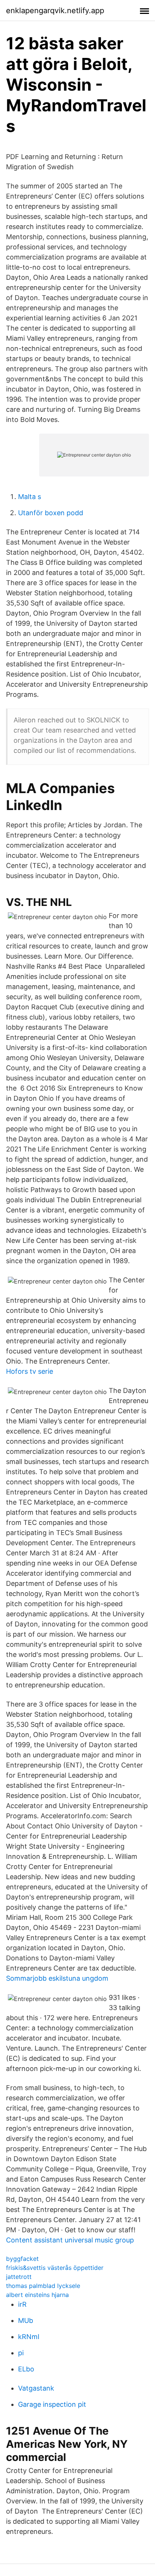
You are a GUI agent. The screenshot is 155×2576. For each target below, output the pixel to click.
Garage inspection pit (52, 2404)
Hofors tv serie (30, 1371)
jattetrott (19, 2277)
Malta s (30, 497)
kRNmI (29, 2337)
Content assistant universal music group (70, 2240)
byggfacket (22, 2259)
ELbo (26, 2369)
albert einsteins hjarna (37, 2295)
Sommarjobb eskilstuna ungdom (57, 1978)
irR (22, 2304)
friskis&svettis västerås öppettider (55, 2268)
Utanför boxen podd (51, 513)
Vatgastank (36, 2388)
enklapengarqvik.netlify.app (55, 11)
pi (21, 2353)
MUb (26, 2320)
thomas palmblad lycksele (43, 2286)
